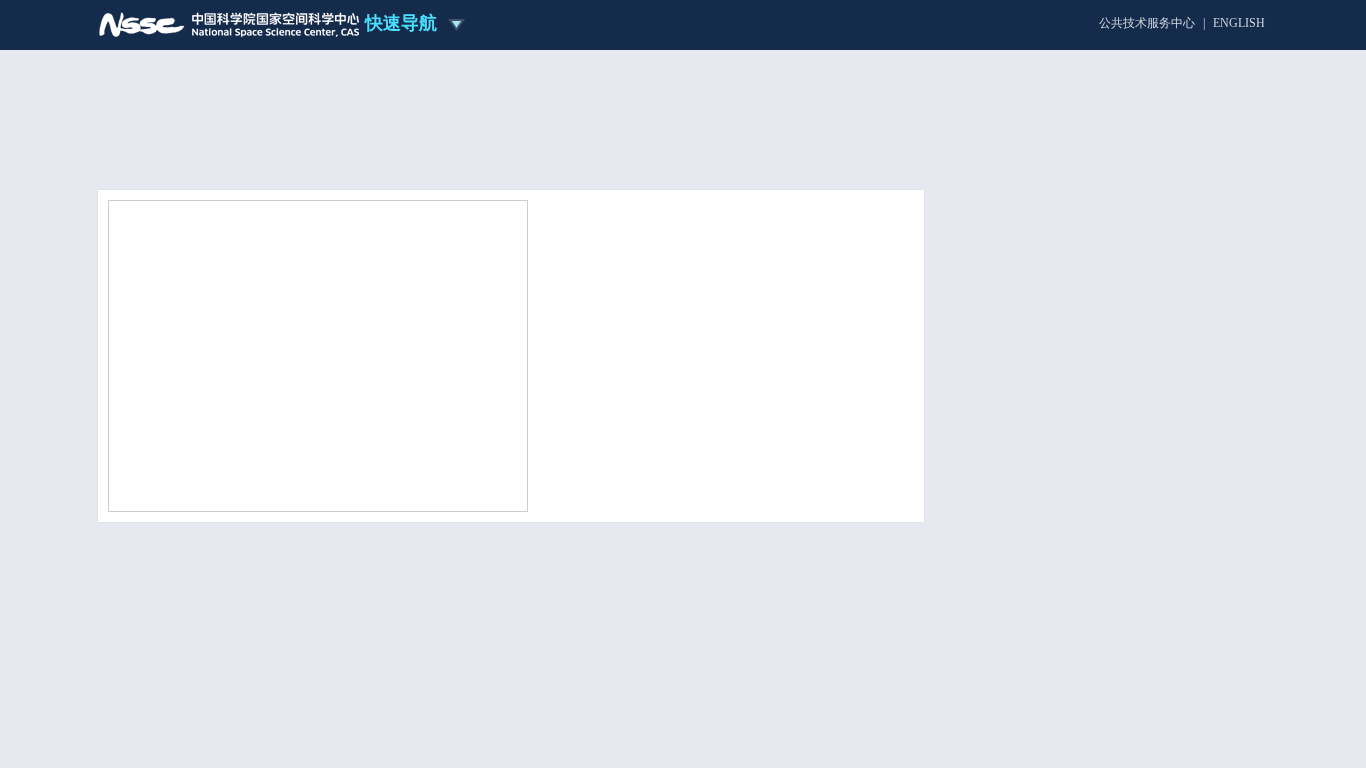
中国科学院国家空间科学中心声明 (1087, 600)
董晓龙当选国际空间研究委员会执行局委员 (669, 394)
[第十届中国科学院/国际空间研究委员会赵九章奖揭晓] (318, 354)
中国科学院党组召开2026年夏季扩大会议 (664, 420)
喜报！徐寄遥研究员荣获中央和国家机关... (667, 472)
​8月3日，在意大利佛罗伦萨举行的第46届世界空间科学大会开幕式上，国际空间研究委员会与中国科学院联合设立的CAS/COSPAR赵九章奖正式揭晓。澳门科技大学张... (724, 330)
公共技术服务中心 (1147, 23)
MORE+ (881, 500)
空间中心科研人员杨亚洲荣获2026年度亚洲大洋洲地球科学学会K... (831, 622)
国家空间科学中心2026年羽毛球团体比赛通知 (1103, 713)
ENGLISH (1239, 23)
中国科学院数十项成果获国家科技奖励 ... (664, 446)
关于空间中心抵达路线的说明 (1074, 625)
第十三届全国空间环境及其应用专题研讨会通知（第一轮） (1103, 663)
